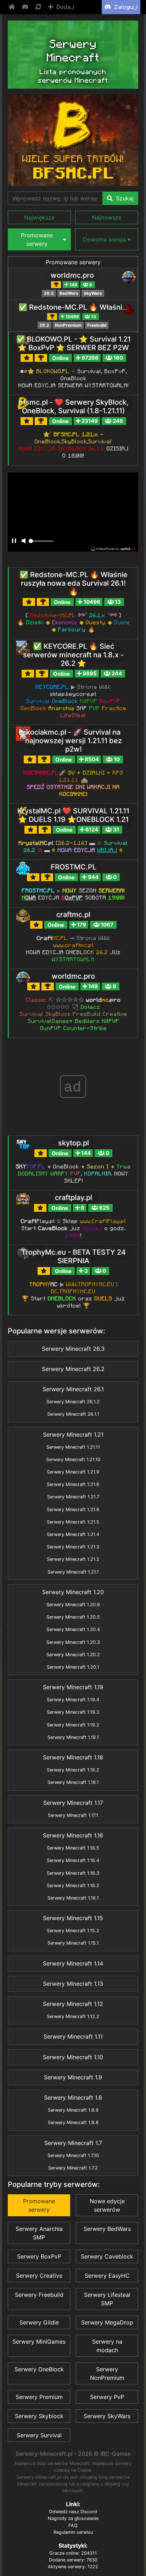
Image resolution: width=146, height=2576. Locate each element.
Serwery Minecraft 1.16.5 (73, 1848)
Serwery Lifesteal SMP (107, 2299)
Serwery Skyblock (39, 2416)
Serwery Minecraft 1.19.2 (73, 1725)
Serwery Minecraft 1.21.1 (73, 1572)
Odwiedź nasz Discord (73, 2512)
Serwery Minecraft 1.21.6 (73, 1510)
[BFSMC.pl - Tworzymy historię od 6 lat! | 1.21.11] (73, 140)
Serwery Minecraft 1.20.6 (73, 1605)
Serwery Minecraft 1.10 (73, 2057)
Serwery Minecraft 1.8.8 (73, 2122)
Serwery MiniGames (39, 2342)
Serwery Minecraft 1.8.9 (73, 2110)
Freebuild (97, 325)
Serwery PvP (107, 2397)
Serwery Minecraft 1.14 (73, 1963)
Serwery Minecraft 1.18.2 (73, 1770)
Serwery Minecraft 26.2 (73, 1369)
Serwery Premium (39, 2397)
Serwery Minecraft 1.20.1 (73, 1667)
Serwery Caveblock (107, 2256)
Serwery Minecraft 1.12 (73, 2004)
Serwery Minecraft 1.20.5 (73, 1617)
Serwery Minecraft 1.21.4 (73, 1534)
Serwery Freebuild (39, 2295)
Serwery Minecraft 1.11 (73, 2036)
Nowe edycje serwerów (107, 2205)
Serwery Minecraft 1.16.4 (73, 1860)
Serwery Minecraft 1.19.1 (73, 1737)
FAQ (73, 2525)
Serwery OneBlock (39, 2369)
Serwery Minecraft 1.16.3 (73, 1873)
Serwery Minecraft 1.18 (73, 1757)
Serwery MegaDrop (107, 2322)
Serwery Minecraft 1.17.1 (73, 1815)
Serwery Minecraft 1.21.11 (73, 1447)
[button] (39, 217)
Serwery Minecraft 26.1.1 (73, 1414)
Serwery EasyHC (107, 2276)
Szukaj (124, 198)
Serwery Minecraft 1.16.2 (73, 1886)
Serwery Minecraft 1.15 (73, 1918)
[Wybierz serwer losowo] (39, 7)
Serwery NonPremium (107, 2373)
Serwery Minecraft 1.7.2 (73, 2168)
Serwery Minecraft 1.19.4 (73, 1700)
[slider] (41, 543)
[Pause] (14, 541)
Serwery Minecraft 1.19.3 (73, 1712)
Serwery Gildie (39, 2322)
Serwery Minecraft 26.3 (73, 1349)
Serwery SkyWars (107, 2416)
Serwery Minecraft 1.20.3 (73, 1642)
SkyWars (93, 293)
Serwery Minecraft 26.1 (73, 1389)
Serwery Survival (39, 2435)
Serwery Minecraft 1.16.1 (73, 1898)
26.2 (49, 293)
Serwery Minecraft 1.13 (73, 1984)
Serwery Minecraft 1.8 (73, 2097)
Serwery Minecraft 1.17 (73, 1803)
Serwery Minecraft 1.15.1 (73, 1943)
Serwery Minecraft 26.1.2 (73, 1402)
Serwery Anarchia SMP (39, 2233)
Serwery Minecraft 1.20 (73, 1592)
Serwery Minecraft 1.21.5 (73, 1522)
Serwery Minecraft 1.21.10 (73, 1460)
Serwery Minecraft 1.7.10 (73, 2155)
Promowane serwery (73, 262)
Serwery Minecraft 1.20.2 (73, 1655)
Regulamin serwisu (73, 2532)
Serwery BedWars (107, 2229)
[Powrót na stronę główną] (12, 7)
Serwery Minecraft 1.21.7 (73, 1497)
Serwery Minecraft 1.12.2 (73, 2016)
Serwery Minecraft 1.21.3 (73, 1547)
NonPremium (68, 325)
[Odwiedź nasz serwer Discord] (26, 7)
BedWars (69, 293)
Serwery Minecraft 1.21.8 (73, 1484)
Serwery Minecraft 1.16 (73, 1835)
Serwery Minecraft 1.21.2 (73, 1559)
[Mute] (23, 541)
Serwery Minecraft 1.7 (73, 2143)
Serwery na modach (107, 2346)
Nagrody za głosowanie (73, 2518)
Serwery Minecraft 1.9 (73, 2077)
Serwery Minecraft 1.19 (73, 1687)
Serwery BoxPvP (39, 2256)
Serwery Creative (39, 2276)
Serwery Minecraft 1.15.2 (73, 1931)
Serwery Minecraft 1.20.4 (73, 1629)
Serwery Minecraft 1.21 (73, 1435)
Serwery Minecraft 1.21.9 (73, 1472)
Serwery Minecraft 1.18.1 (73, 1782)
